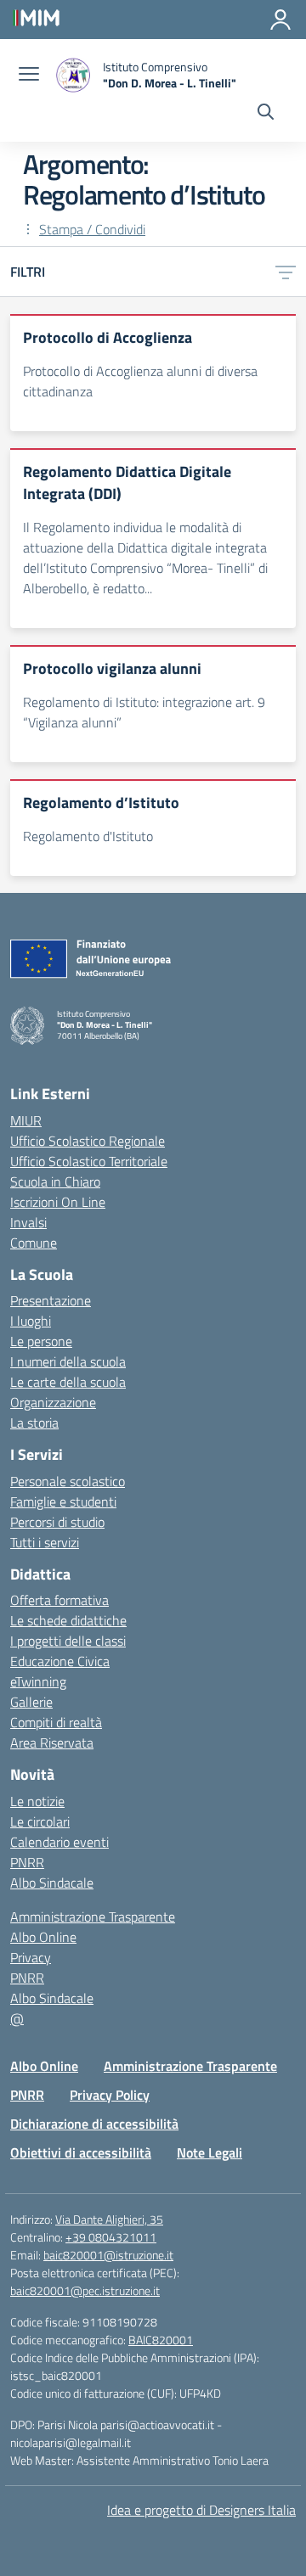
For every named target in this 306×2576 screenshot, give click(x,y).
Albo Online (43, 1937)
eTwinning (38, 1681)
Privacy (31, 1957)
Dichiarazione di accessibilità (94, 2124)
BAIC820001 (161, 2340)
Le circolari (40, 1821)
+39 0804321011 (111, 2237)
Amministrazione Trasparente (93, 1917)
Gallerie (31, 1702)
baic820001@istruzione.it (108, 2255)
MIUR (26, 1120)
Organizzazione (53, 1402)
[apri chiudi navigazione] (29, 76)
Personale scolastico (68, 1481)
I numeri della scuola (68, 1361)
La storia (34, 1423)
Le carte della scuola (68, 1382)
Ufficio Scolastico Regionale (88, 1141)
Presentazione (51, 1300)
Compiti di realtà (56, 1722)
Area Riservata (52, 1743)
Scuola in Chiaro (55, 1181)
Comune (34, 1243)
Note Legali (210, 2152)
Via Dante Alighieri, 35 (109, 2219)
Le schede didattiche (68, 1620)
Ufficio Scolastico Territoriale (89, 1161)
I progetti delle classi (68, 1641)
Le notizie (37, 1801)
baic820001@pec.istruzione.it (85, 2290)
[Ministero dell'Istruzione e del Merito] (36, 17)
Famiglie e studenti (63, 1501)
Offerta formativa (59, 1600)
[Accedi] (280, 20)
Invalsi (28, 1222)
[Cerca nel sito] (266, 114)
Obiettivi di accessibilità (81, 2152)
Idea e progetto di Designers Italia (201, 2510)
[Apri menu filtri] (286, 272)
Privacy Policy (110, 2095)
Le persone (41, 1341)
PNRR (27, 1862)
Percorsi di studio (57, 1522)
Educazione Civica (60, 1661)
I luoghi (31, 1321)
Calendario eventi (59, 1842)
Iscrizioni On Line (58, 1202)
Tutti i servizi (45, 1542)
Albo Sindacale (52, 1883)
